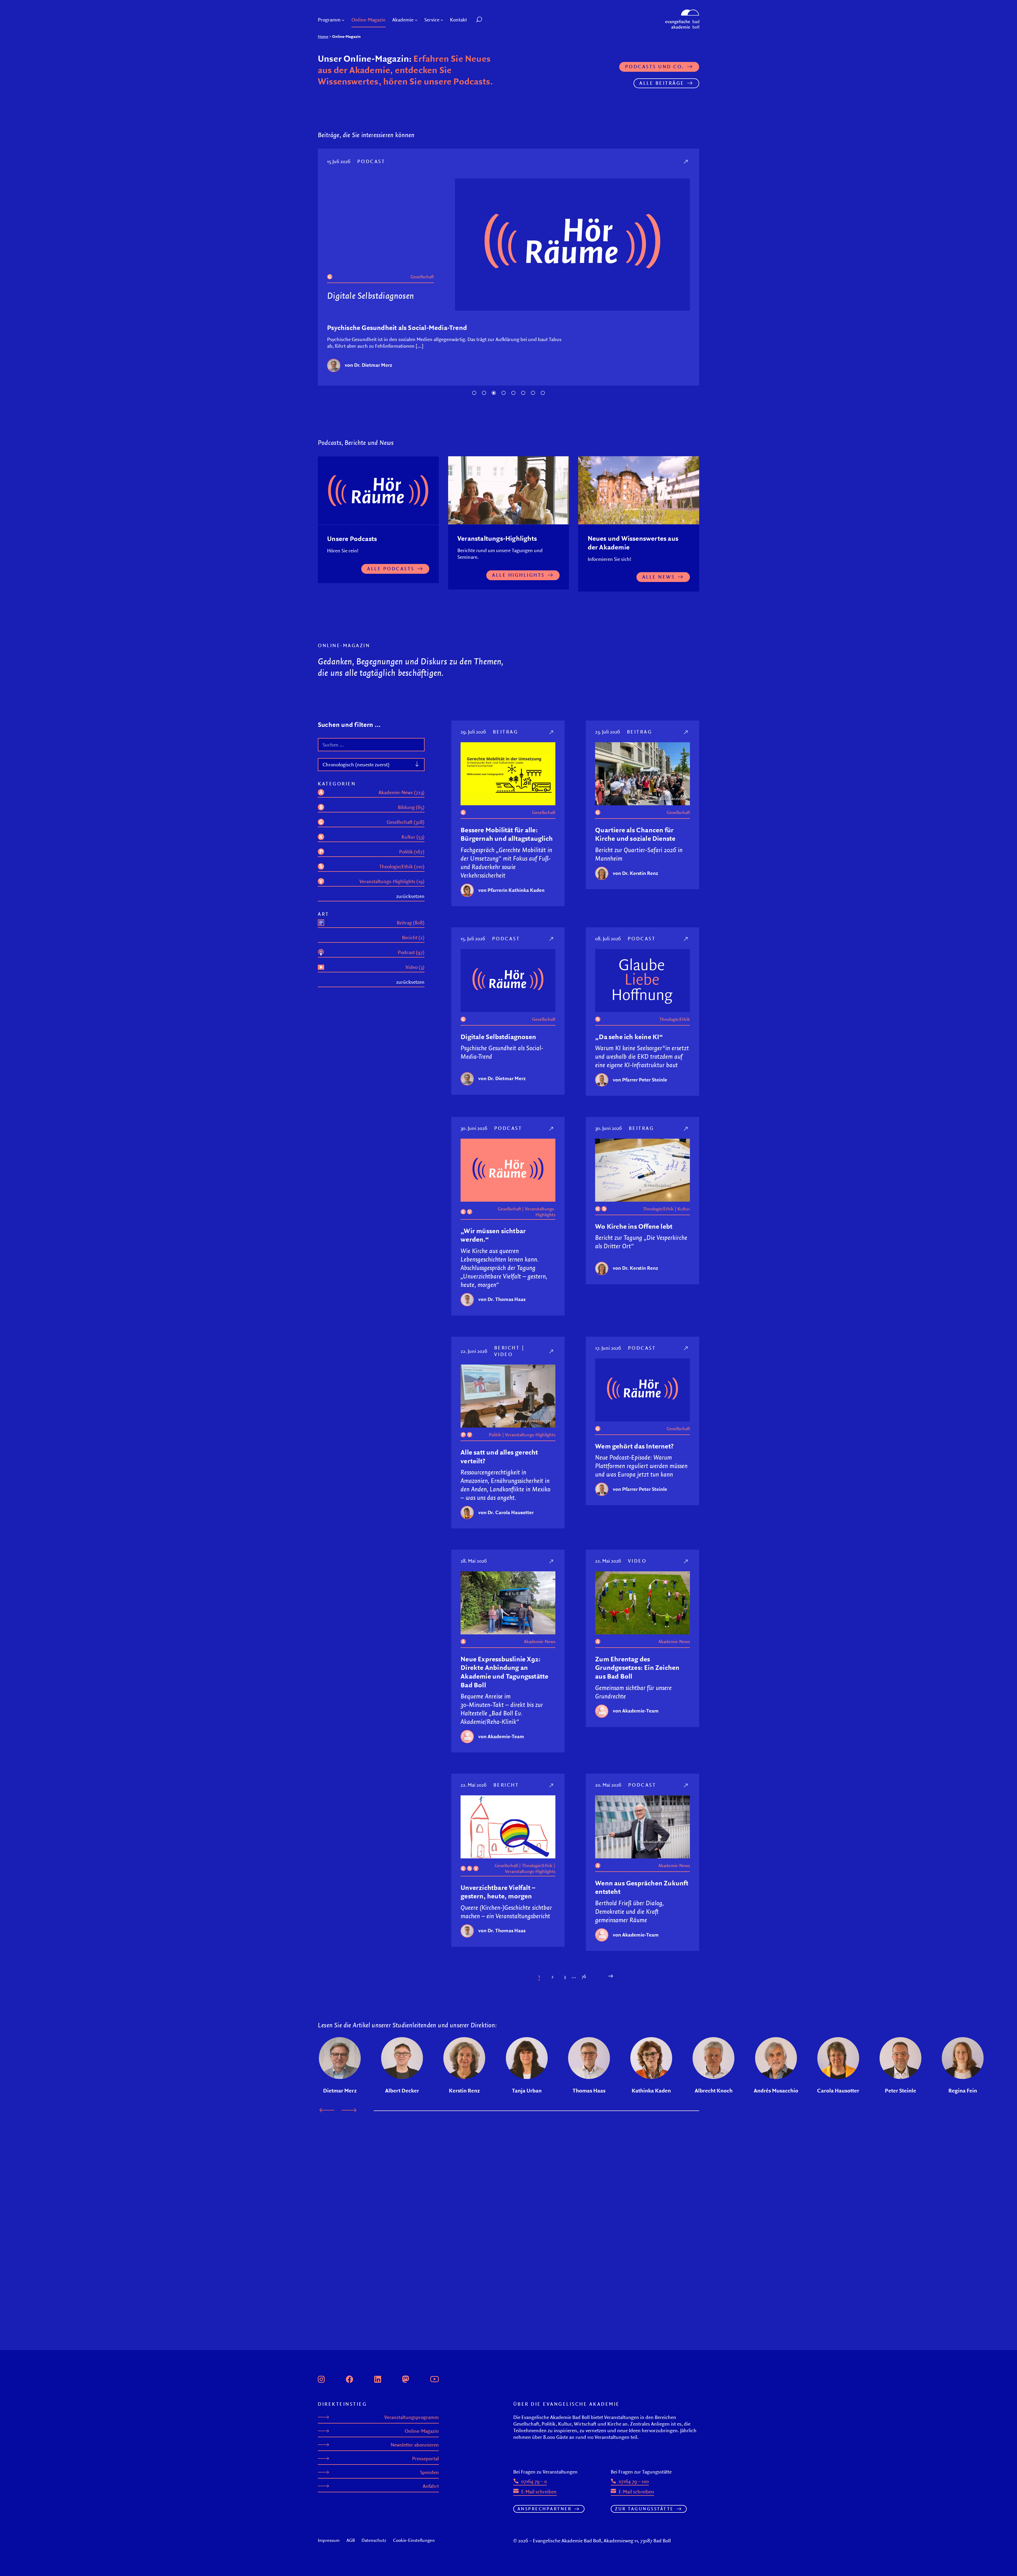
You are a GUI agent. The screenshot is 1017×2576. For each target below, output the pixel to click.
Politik (495, 1443)
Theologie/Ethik (675, 1028)
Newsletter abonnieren (415, 2445)
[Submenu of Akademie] (416, 20)
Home (323, 36)
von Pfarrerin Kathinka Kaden (511, 898)
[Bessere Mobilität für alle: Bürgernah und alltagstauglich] (552, 740)
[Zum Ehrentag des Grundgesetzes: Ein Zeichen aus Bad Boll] (686, 1569)
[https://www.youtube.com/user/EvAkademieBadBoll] (434, 2378)
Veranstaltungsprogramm (412, 2417)
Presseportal (425, 2459)
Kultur (684, 1217)
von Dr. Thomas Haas (368, 374)
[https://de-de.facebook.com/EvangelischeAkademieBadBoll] (350, 2378)
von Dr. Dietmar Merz (502, 1087)
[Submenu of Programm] (343, 20)
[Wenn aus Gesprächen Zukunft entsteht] (686, 1793)
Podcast (373, 161)
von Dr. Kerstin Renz (635, 881)
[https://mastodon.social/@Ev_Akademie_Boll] (406, 2378)
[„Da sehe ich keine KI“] (686, 947)
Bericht (507, 1356)
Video (504, 1363)
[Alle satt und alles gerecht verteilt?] (552, 1360)
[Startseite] (682, 12)
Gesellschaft (368, 265)
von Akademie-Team (501, 1745)
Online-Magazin (422, 2431)
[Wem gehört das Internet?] (686, 1356)
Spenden (429, 2472)
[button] (491, 20)
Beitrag (506, 740)
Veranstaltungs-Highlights (408, 265)
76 (584, 1985)
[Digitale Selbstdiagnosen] (552, 947)
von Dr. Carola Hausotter (506, 1520)
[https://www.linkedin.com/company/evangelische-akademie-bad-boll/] (378, 2378)
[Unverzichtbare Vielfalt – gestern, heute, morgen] (552, 1793)
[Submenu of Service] (442, 20)
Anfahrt (431, 2486)
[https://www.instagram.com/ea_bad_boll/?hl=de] (321, 2378)
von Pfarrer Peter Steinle (640, 1088)
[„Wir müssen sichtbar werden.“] (686, 161)
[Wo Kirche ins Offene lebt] (686, 1137)
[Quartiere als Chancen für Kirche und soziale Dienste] (686, 740)
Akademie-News (540, 1650)
